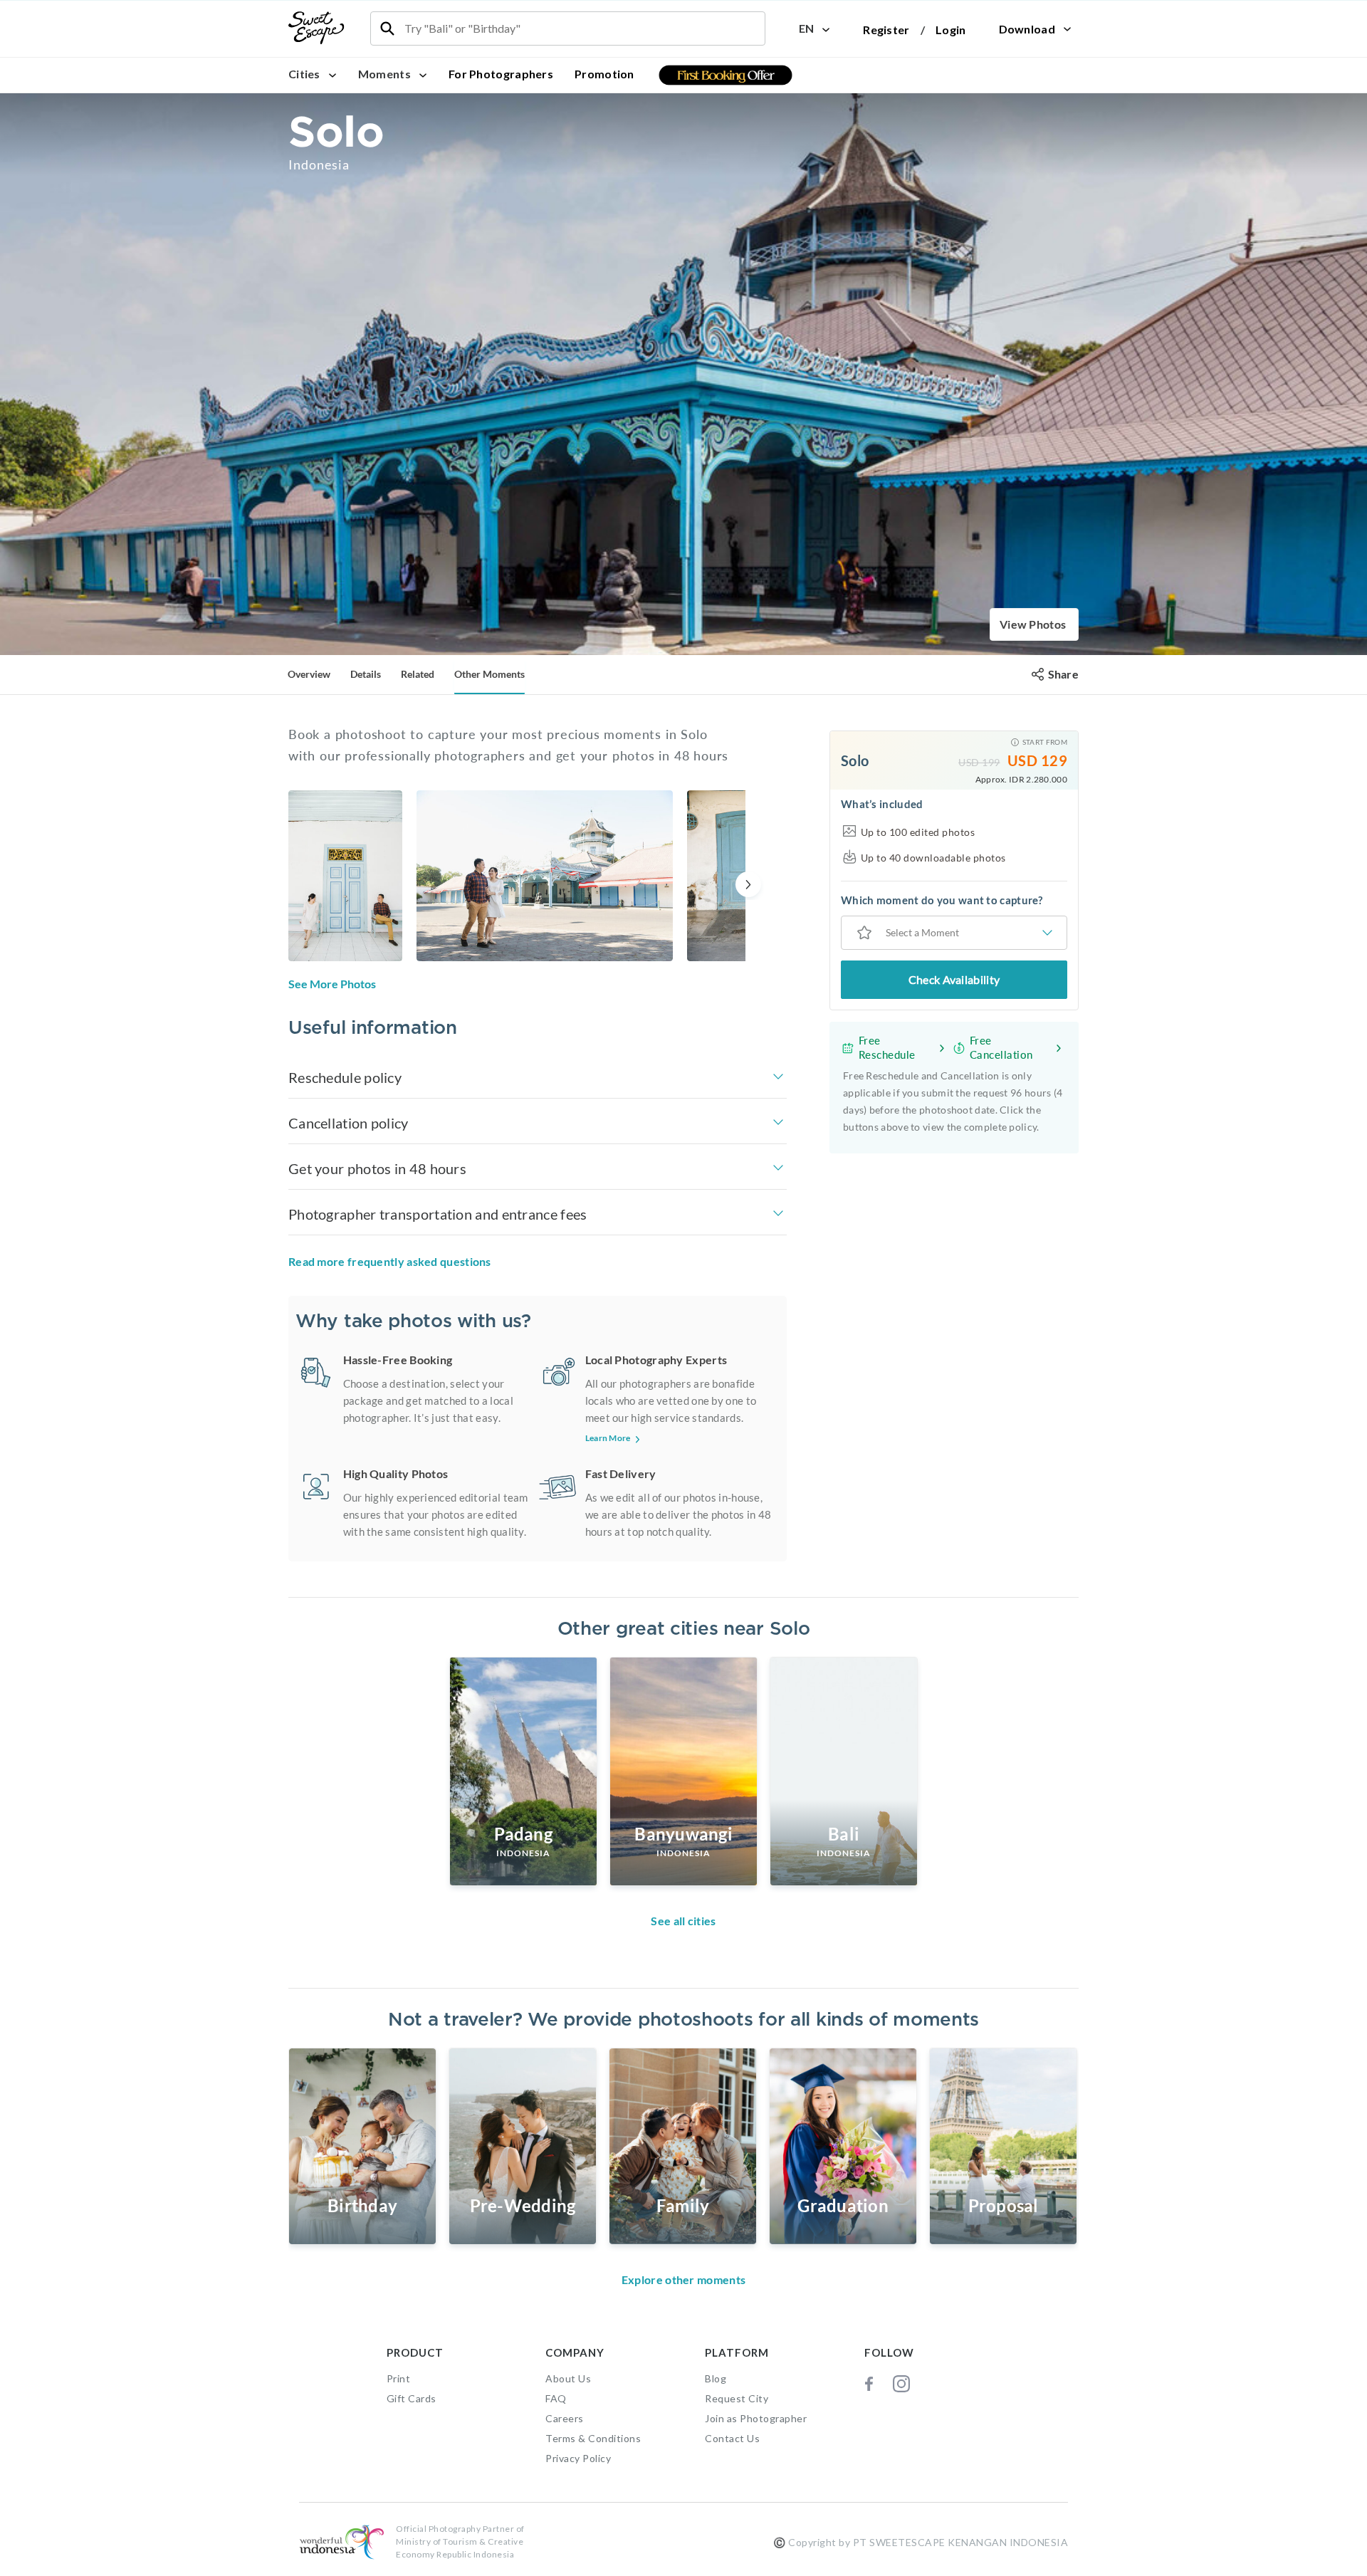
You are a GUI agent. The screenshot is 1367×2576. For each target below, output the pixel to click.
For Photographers (501, 74)
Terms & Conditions (593, 2438)
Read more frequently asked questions (390, 1261)
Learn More (608, 1438)
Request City (737, 2398)
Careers (565, 2418)
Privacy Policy (578, 2458)
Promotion (604, 74)
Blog (716, 2378)
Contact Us (732, 2438)
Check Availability (954, 979)
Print (399, 2378)
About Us (568, 2378)
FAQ (556, 2398)
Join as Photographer (756, 2418)
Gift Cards (412, 2398)
